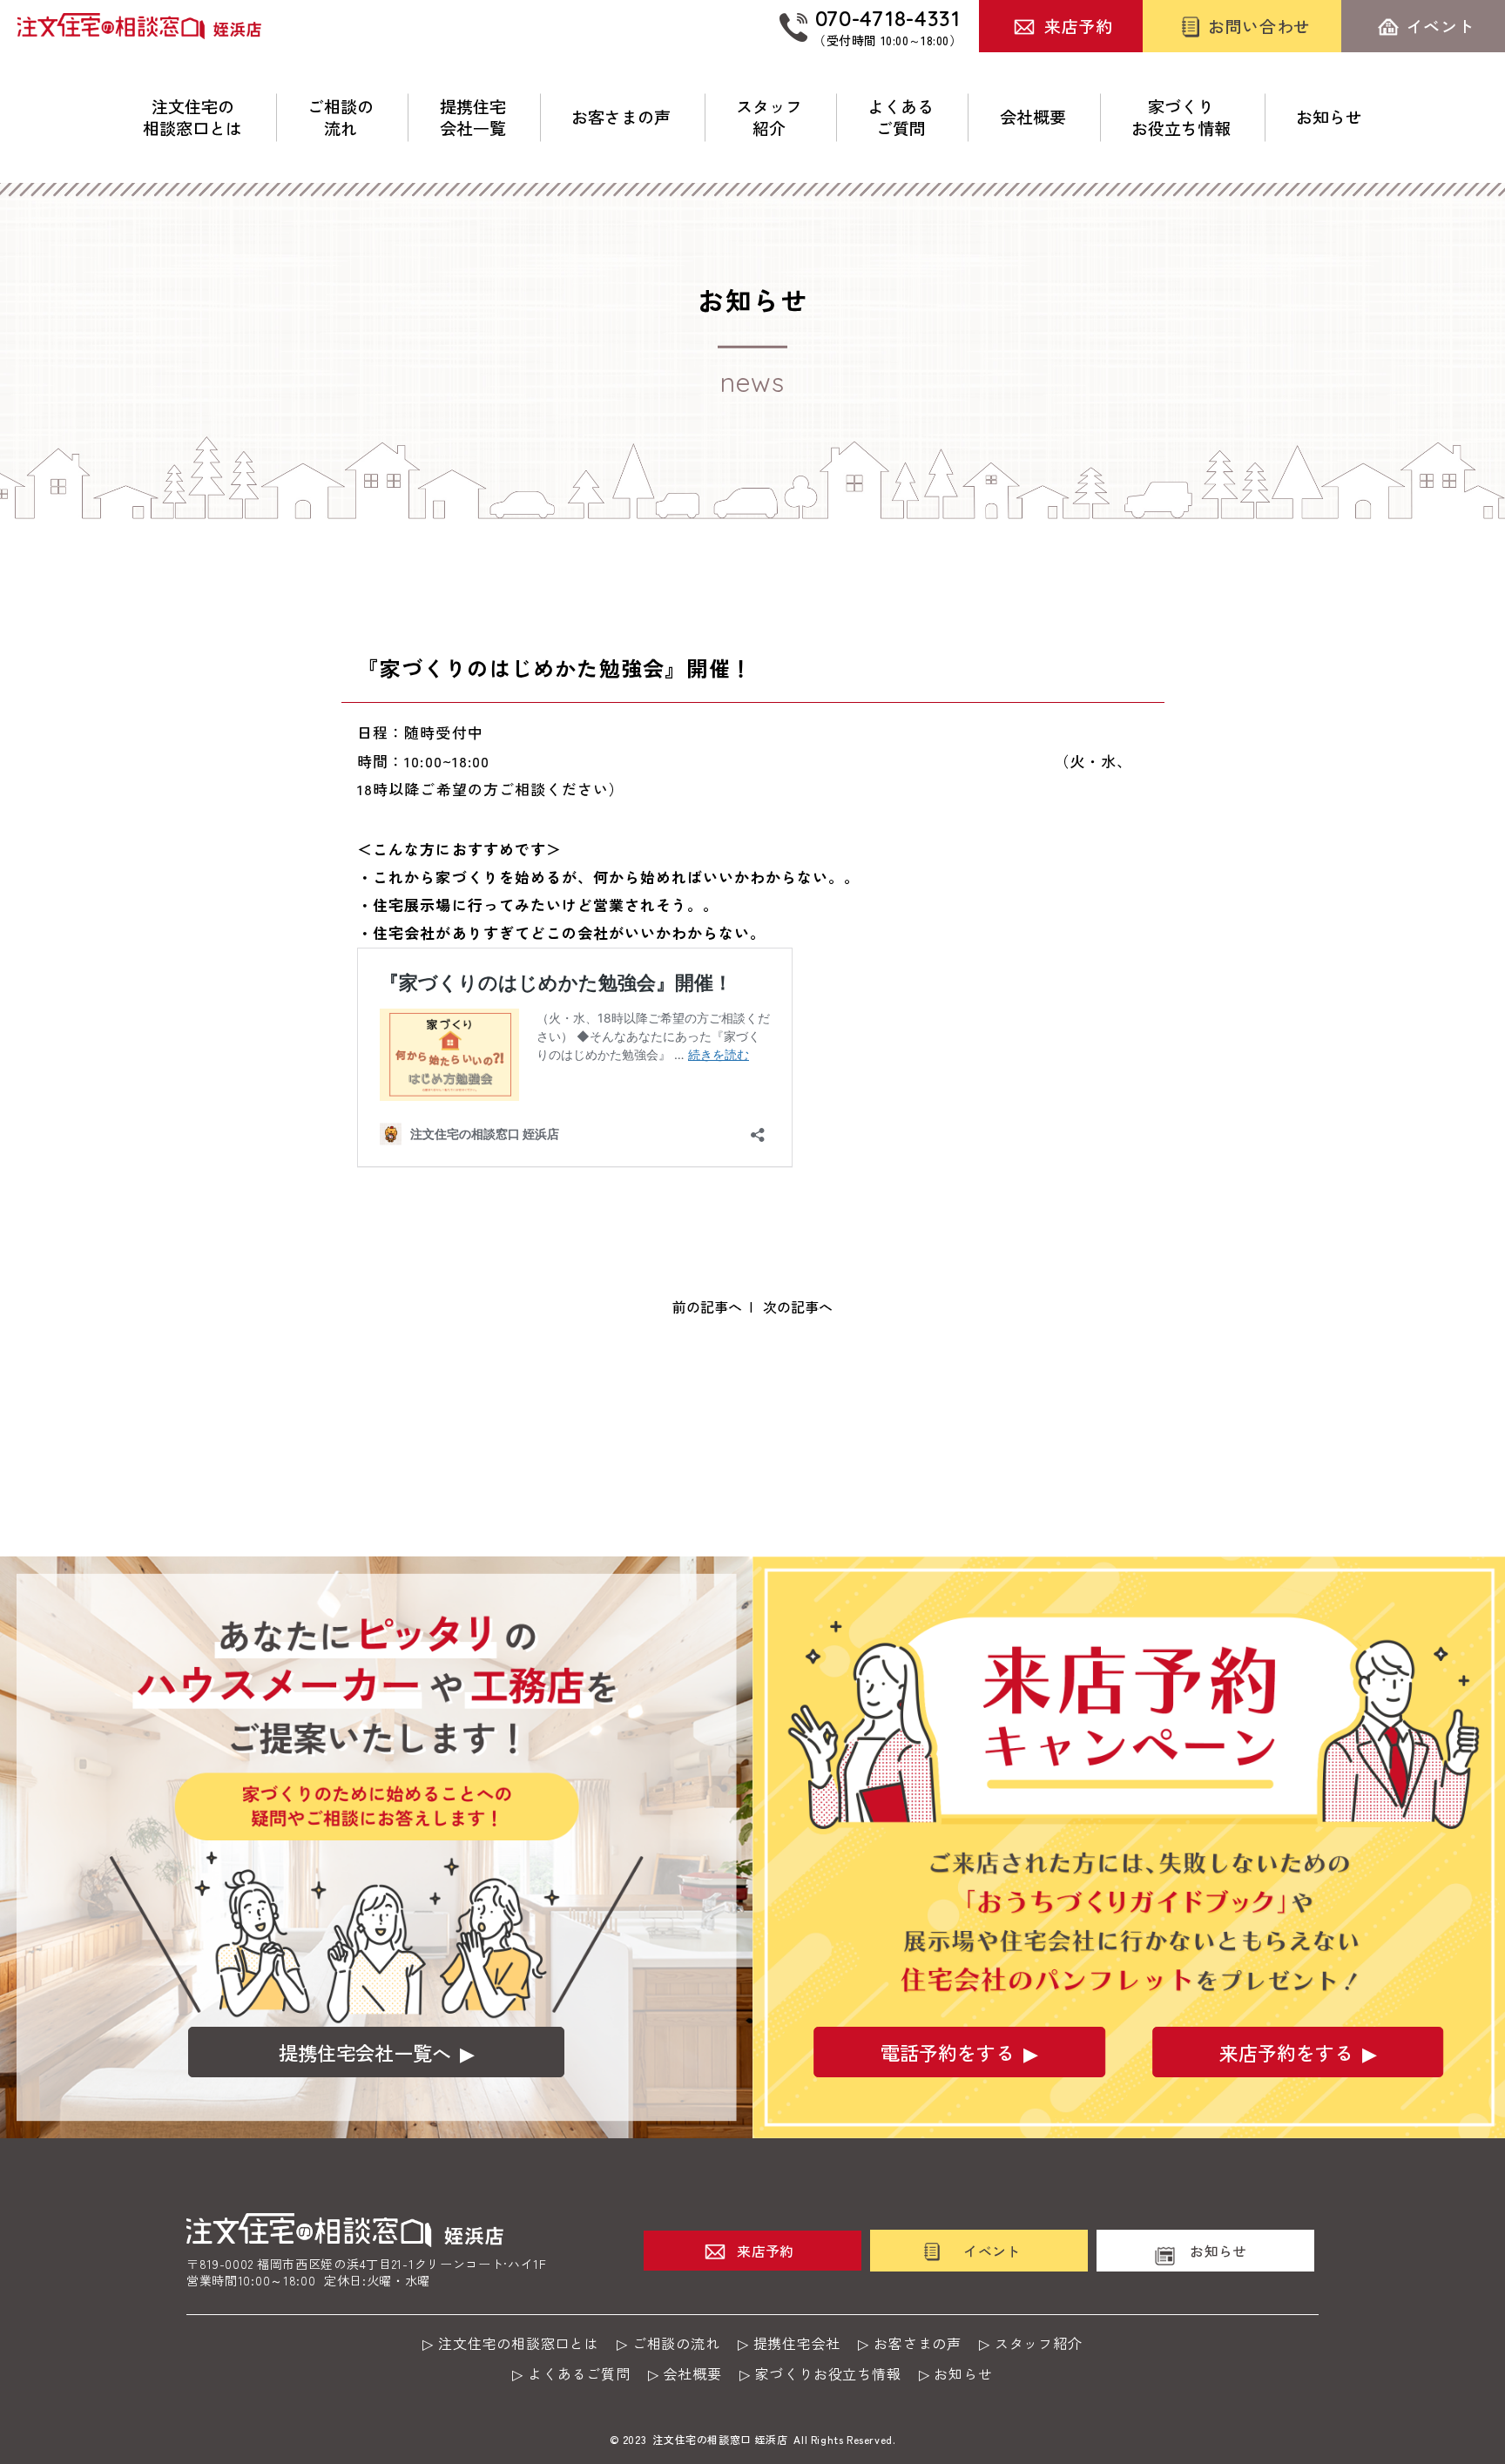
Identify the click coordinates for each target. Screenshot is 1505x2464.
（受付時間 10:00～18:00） (887, 26)
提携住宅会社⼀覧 (473, 117)
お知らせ (1329, 117)
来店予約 (1078, 26)
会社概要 (1033, 117)
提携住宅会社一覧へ (365, 2052)
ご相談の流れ (341, 117)
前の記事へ (707, 1306)
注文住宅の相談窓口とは (192, 117)
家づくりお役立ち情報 (1181, 117)
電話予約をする (948, 2052)
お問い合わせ (1259, 26)
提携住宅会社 (797, 2343)
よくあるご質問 (901, 117)
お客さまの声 (621, 117)
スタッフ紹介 (769, 117)
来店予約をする (1286, 2052)
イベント (1441, 26)
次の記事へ (798, 1306)
